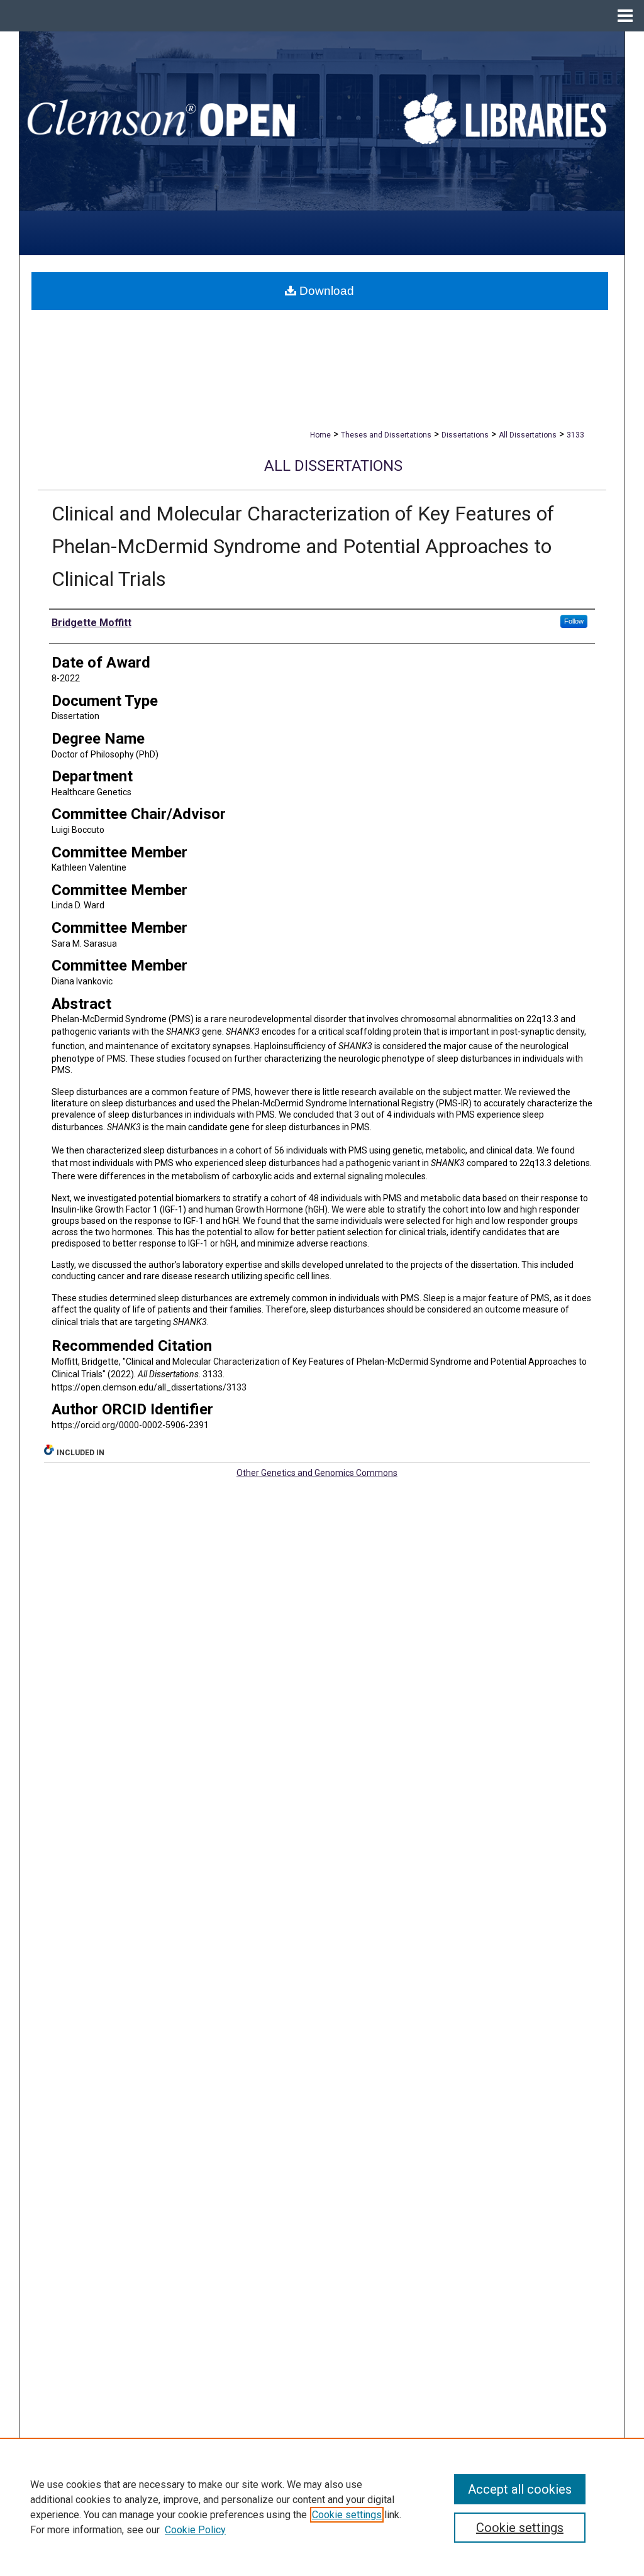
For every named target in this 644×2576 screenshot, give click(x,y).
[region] (322, 2507)
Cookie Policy (195, 2530)
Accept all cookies (520, 2489)
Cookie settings (347, 2515)
